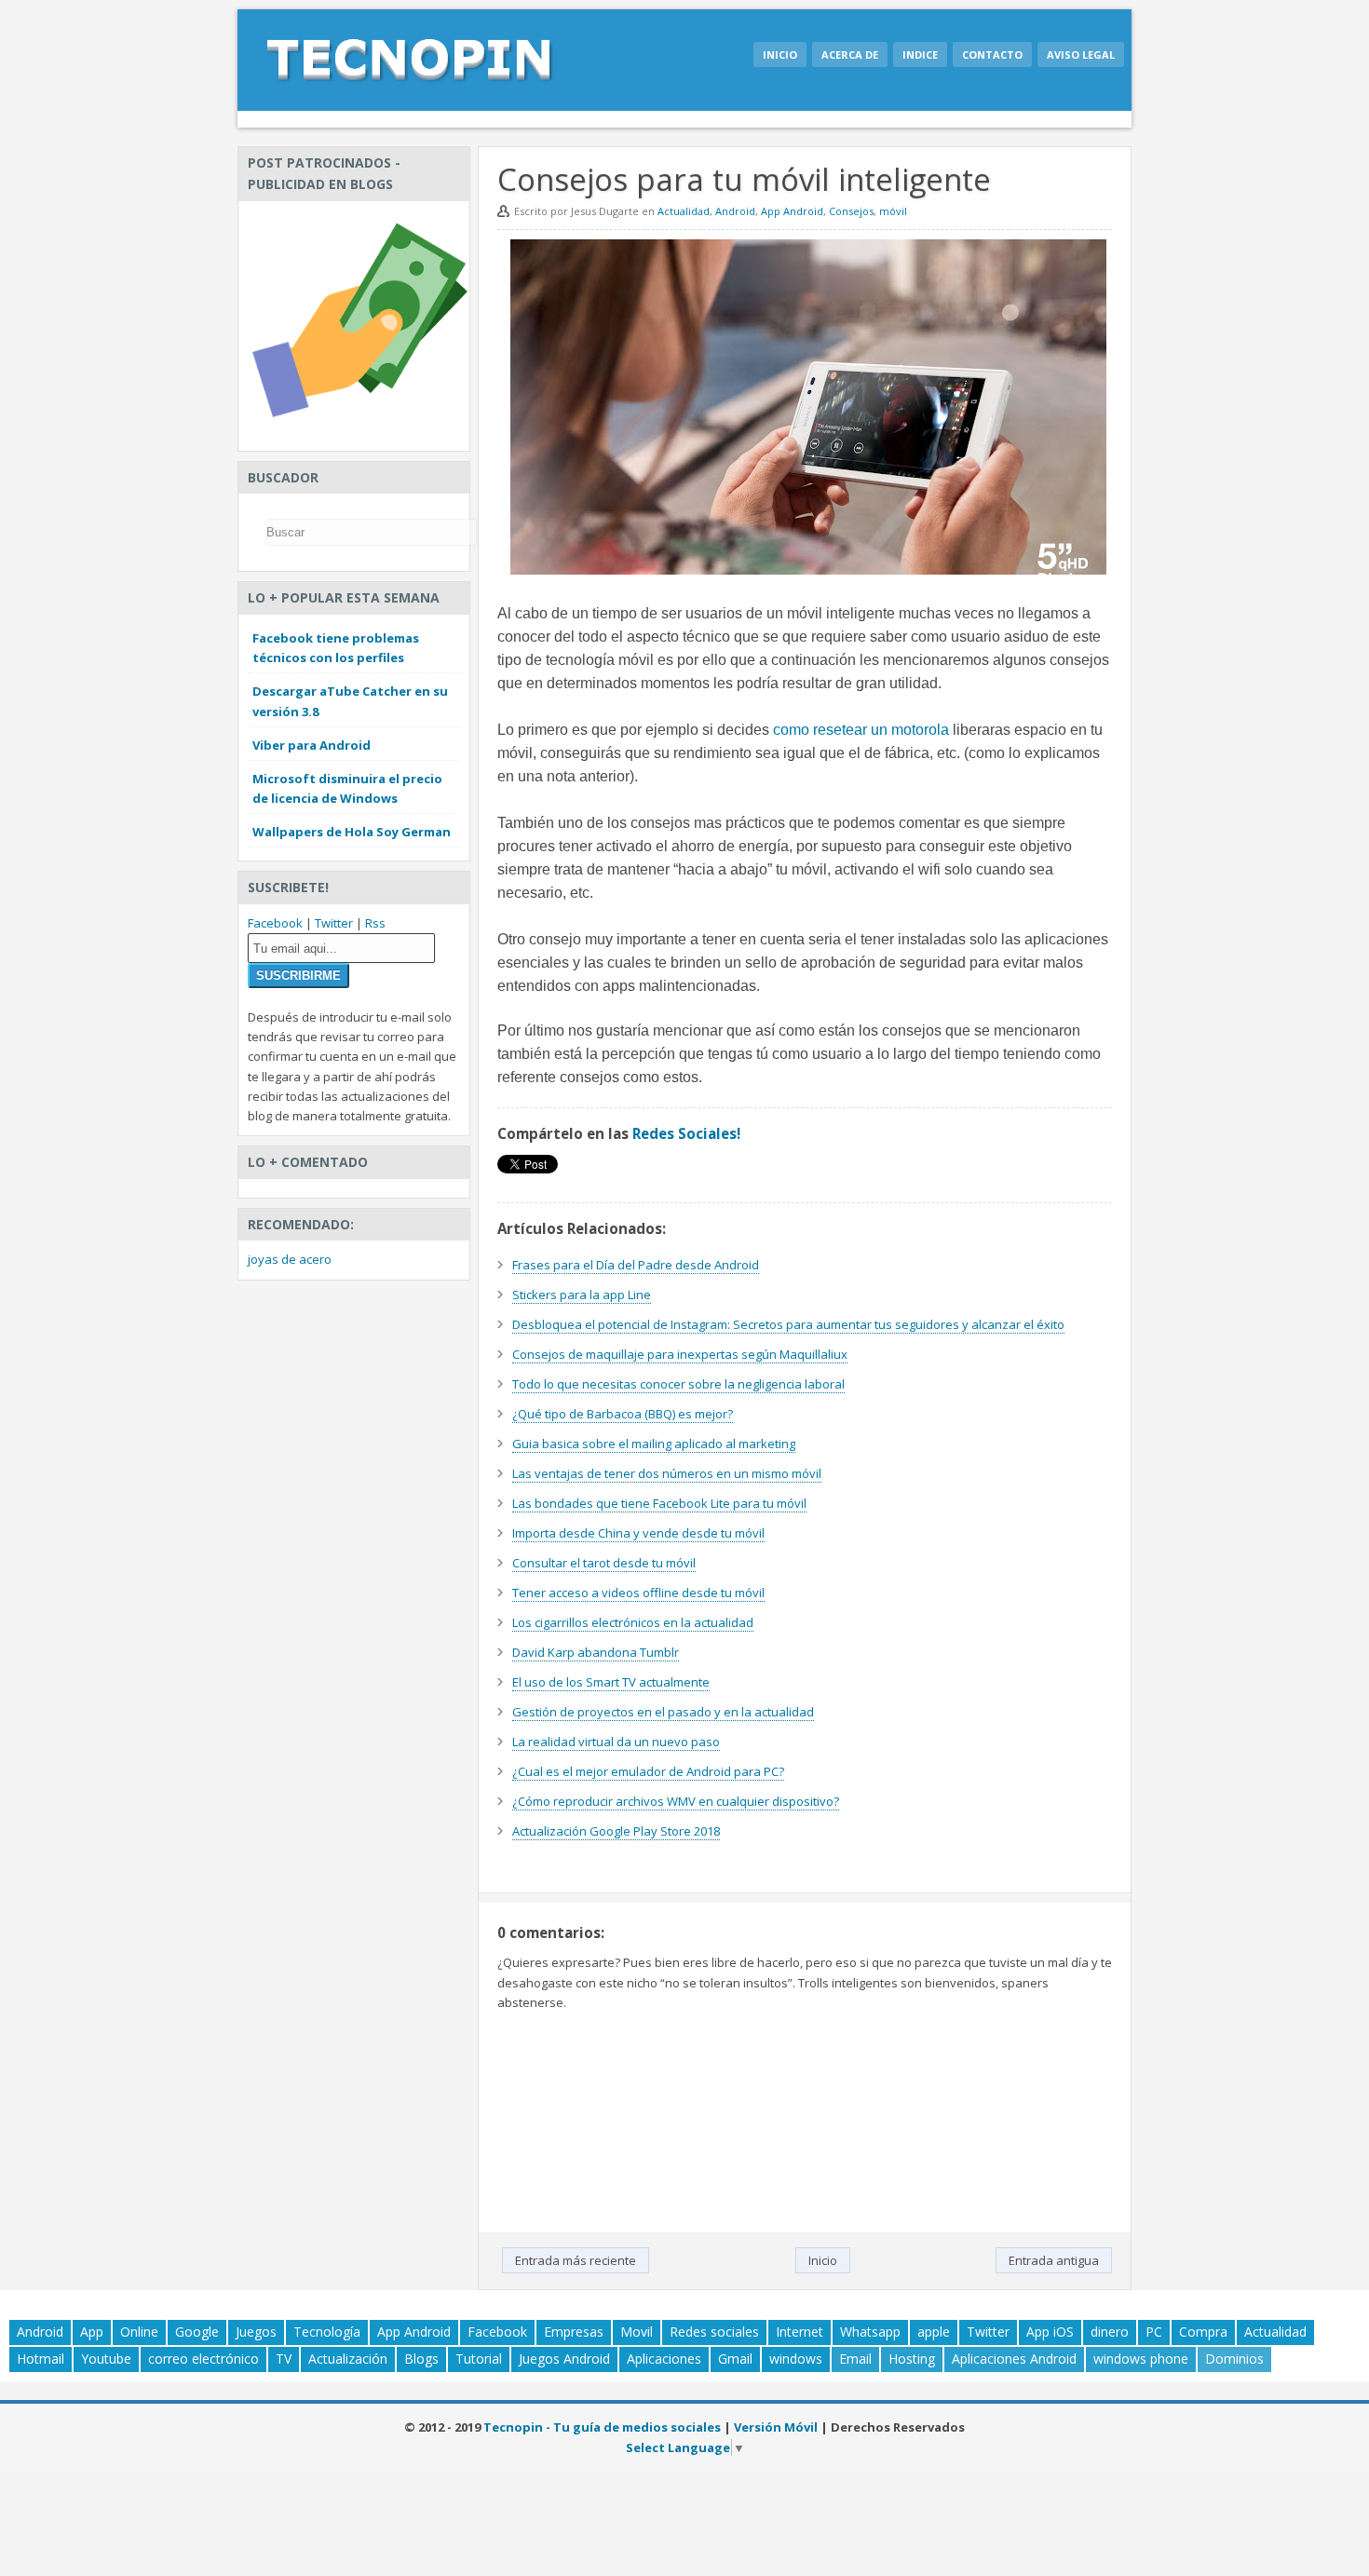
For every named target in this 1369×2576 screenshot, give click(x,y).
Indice (920, 54)
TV (284, 2359)
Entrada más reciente (576, 2260)
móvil (893, 211)
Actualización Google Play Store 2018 (616, 1831)
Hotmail (41, 2359)
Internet (800, 2332)
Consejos (851, 211)
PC (1154, 2332)
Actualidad (684, 211)
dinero (1110, 2332)
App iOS (1050, 2332)
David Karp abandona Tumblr (596, 1652)
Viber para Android (312, 745)
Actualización (348, 2359)
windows (796, 2359)
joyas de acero (290, 1259)
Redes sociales (714, 2332)
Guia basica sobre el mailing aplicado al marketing (654, 1444)
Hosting (912, 2359)
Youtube (106, 2359)
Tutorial (479, 2359)
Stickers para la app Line (582, 1295)
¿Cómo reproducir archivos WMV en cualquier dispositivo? (676, 1801)
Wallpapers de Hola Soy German (352, 832)
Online (139, 2332)
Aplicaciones (664, 2359)
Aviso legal (1081, 54)
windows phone (1141, 2359)
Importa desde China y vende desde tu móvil (638, 1533)
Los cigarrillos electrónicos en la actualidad (633, 1622)
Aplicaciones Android (1014, 2359)
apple (934, 2332)
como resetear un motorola (861, 730)
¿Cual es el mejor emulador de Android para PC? (648, 1771)
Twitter (334, 923)
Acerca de (850, 54)
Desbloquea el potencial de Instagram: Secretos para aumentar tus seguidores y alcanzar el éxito (788, 1324)
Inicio (780, 54)
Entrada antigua (1054, 2260)
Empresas (574, 2332)
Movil (637, 2332)
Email (855, 2359)
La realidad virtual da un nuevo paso (616, 1742)
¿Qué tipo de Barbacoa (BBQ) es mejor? (623, 1414)
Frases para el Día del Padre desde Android (636, 1265)
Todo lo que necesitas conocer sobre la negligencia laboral (678, 1384)
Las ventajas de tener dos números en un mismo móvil (667, 1473)
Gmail (735, 2359)
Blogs (421, 2359)
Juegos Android (564, 2359)
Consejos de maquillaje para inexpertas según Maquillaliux (680, 1354)
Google (197, 2332)
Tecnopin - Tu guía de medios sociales (602, 2427)
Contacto (992, 54)
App (92, 2332)
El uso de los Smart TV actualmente (611, 1682)
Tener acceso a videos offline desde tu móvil (638, 1593)
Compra (1203, 2332)
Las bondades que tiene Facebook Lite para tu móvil (659, 1503)
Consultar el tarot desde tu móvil (604, 1563)
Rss (375, 923)
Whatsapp (870, 2332)
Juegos (256, 2332)
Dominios (1234, 2359)
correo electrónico (203, 2359)
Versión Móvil (776, 2427)
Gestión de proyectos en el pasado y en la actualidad (663, 1712)
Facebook (275, 923)
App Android (792, 211)
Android (735, 211)
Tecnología (327, 2332)
